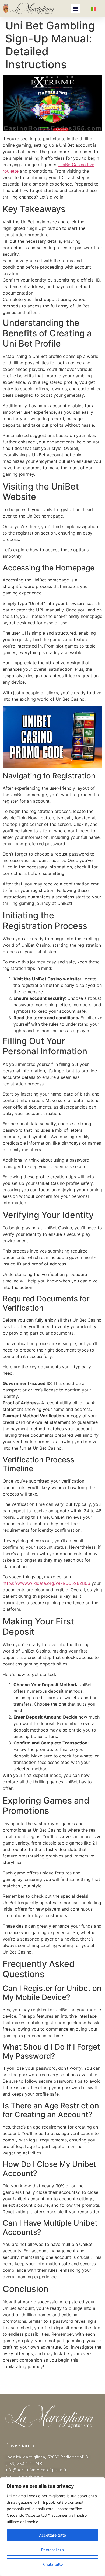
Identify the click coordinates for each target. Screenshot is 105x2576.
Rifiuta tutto (52, 2564)
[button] (76, 8)
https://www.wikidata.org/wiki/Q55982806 (46, 1583)
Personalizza (52, 2550)
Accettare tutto (52, 2535)
